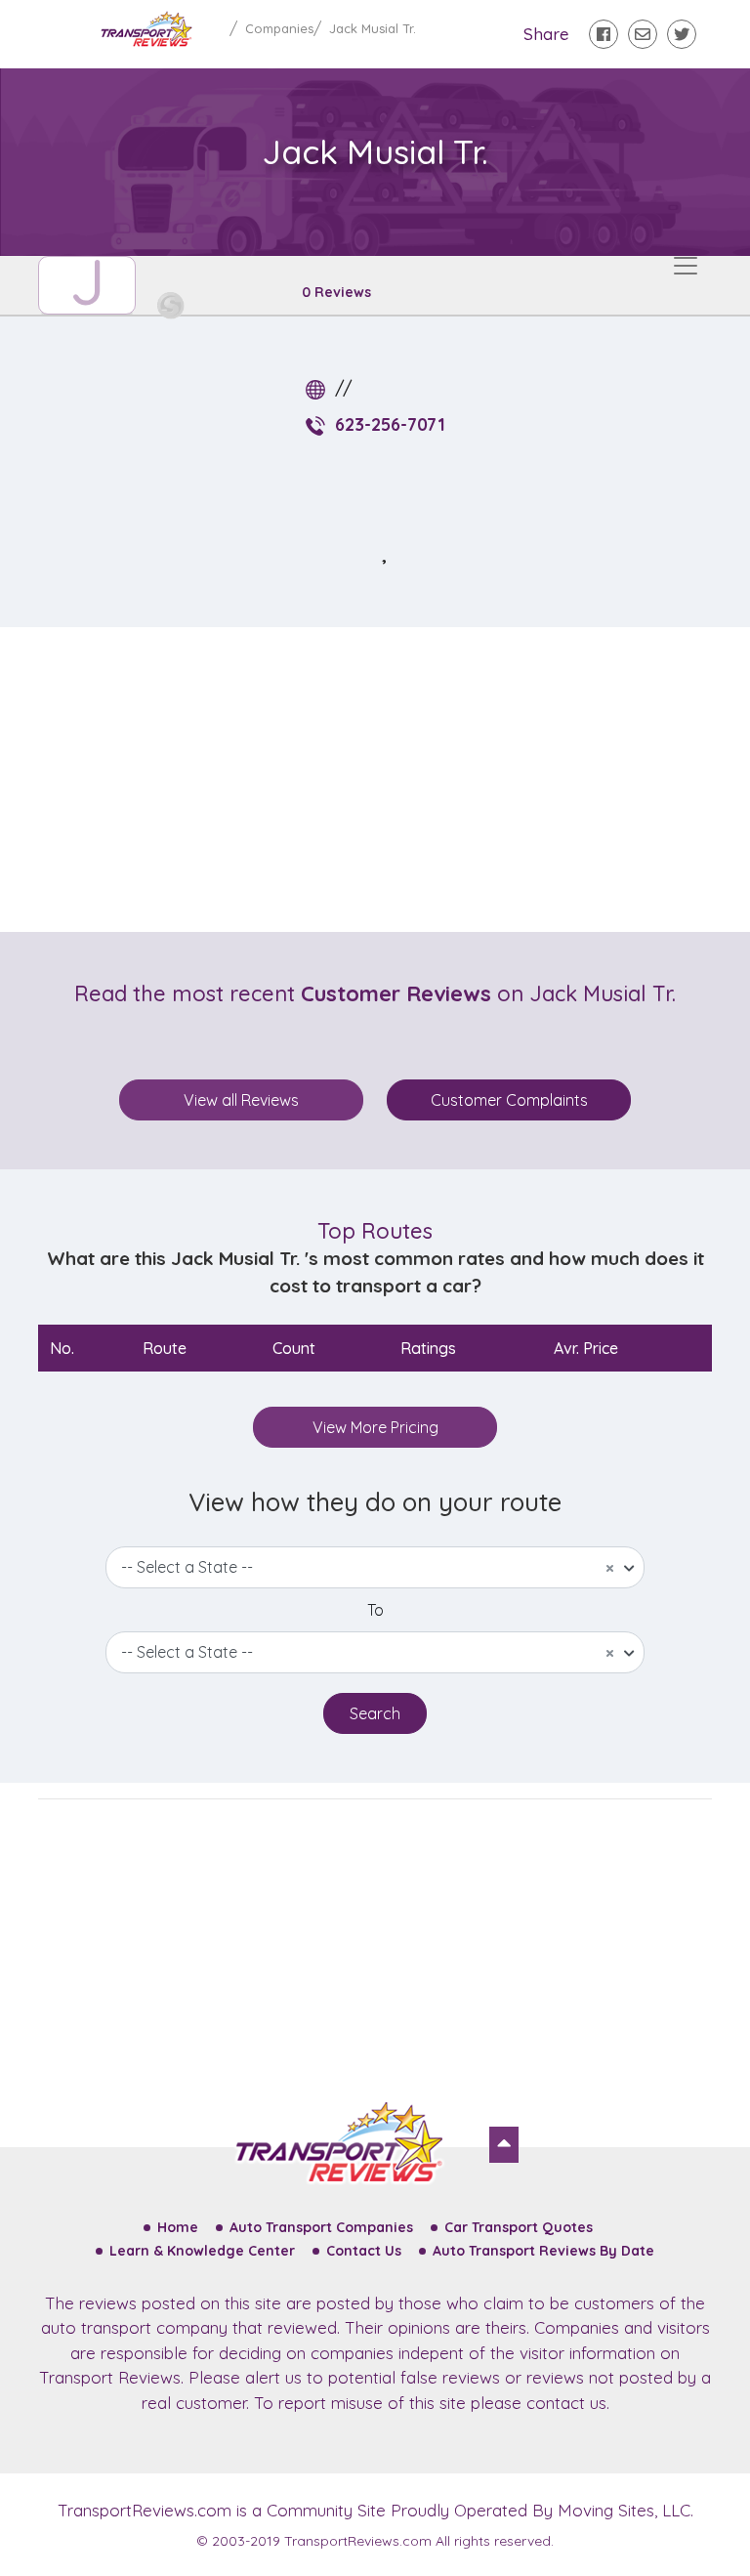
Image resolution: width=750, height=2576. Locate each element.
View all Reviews (241, 1100)
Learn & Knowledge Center (202, 2251)
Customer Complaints (509, 1100)
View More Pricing (375, 1427)
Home (178, 2227)
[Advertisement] (391, 780)
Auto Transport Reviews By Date (543, 2251)
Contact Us (364, 2251)
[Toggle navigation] (686, 266)
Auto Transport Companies (321, 2227)
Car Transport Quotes (519, 2227)
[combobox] (375, 1567)
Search (375, 1713)
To (375, 1610)
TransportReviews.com (145, 2510)
